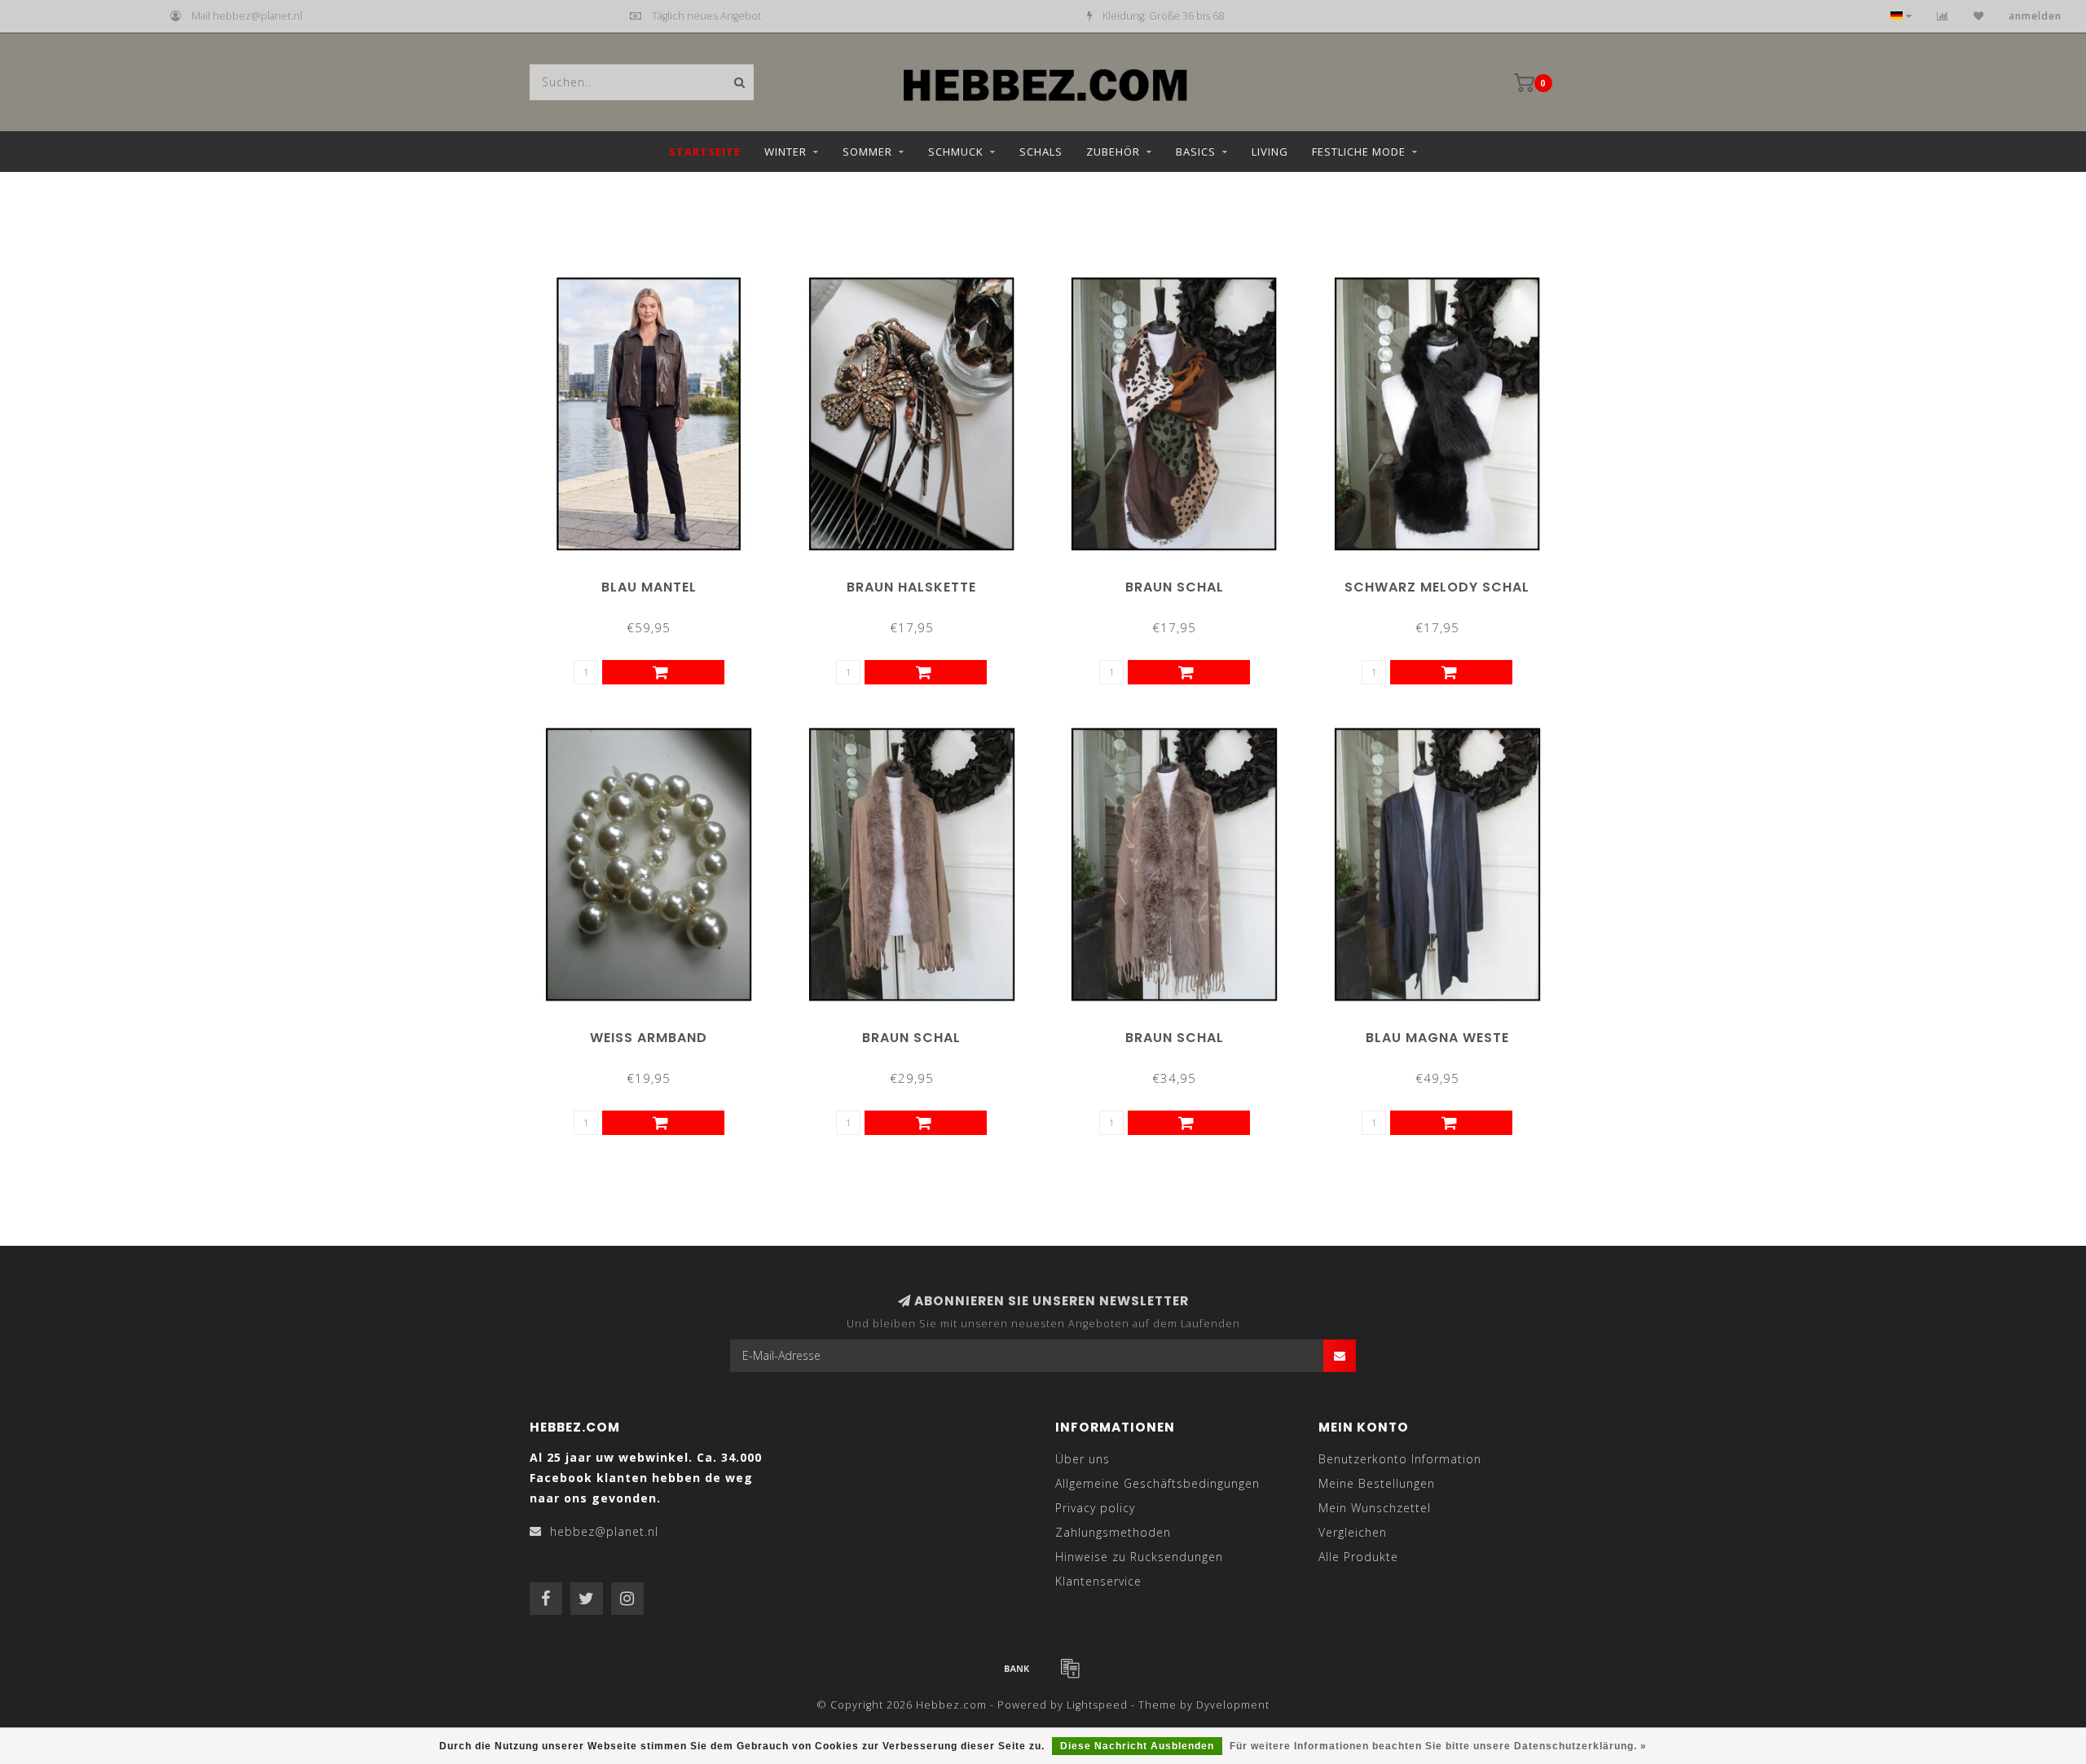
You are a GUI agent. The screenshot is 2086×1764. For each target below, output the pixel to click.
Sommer (867, 152)
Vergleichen (1353, 1532)
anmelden (2035, 16)
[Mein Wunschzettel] (1979, 16)
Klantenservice (1098, 1581)
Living (1270, 152)
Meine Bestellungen (1377, 1483)
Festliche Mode (1359, 152)
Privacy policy (1095, 1508)
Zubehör (1113, 152)
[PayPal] (1070, 1668)
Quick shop (656, 581)
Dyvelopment (1233, 1705)
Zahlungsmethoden (1113, 1532)
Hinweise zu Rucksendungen (1139, 1557)
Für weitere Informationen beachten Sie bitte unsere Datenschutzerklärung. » (1438, 1746)
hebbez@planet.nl (604, 1531)
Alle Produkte (1358, 1557)
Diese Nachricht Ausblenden (1137, 1746)
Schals (1041, 152)
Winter (786, 152)
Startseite (705, 152)
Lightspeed (1097, 1705)
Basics (1196, 152)
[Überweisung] (1017, 1668)
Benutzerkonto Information (1400, 1459)
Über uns (1083, 1459)
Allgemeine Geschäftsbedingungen (1157, 1483)
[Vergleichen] (1943, 16)
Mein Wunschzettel (1375, 1508)
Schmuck (956, 152)
